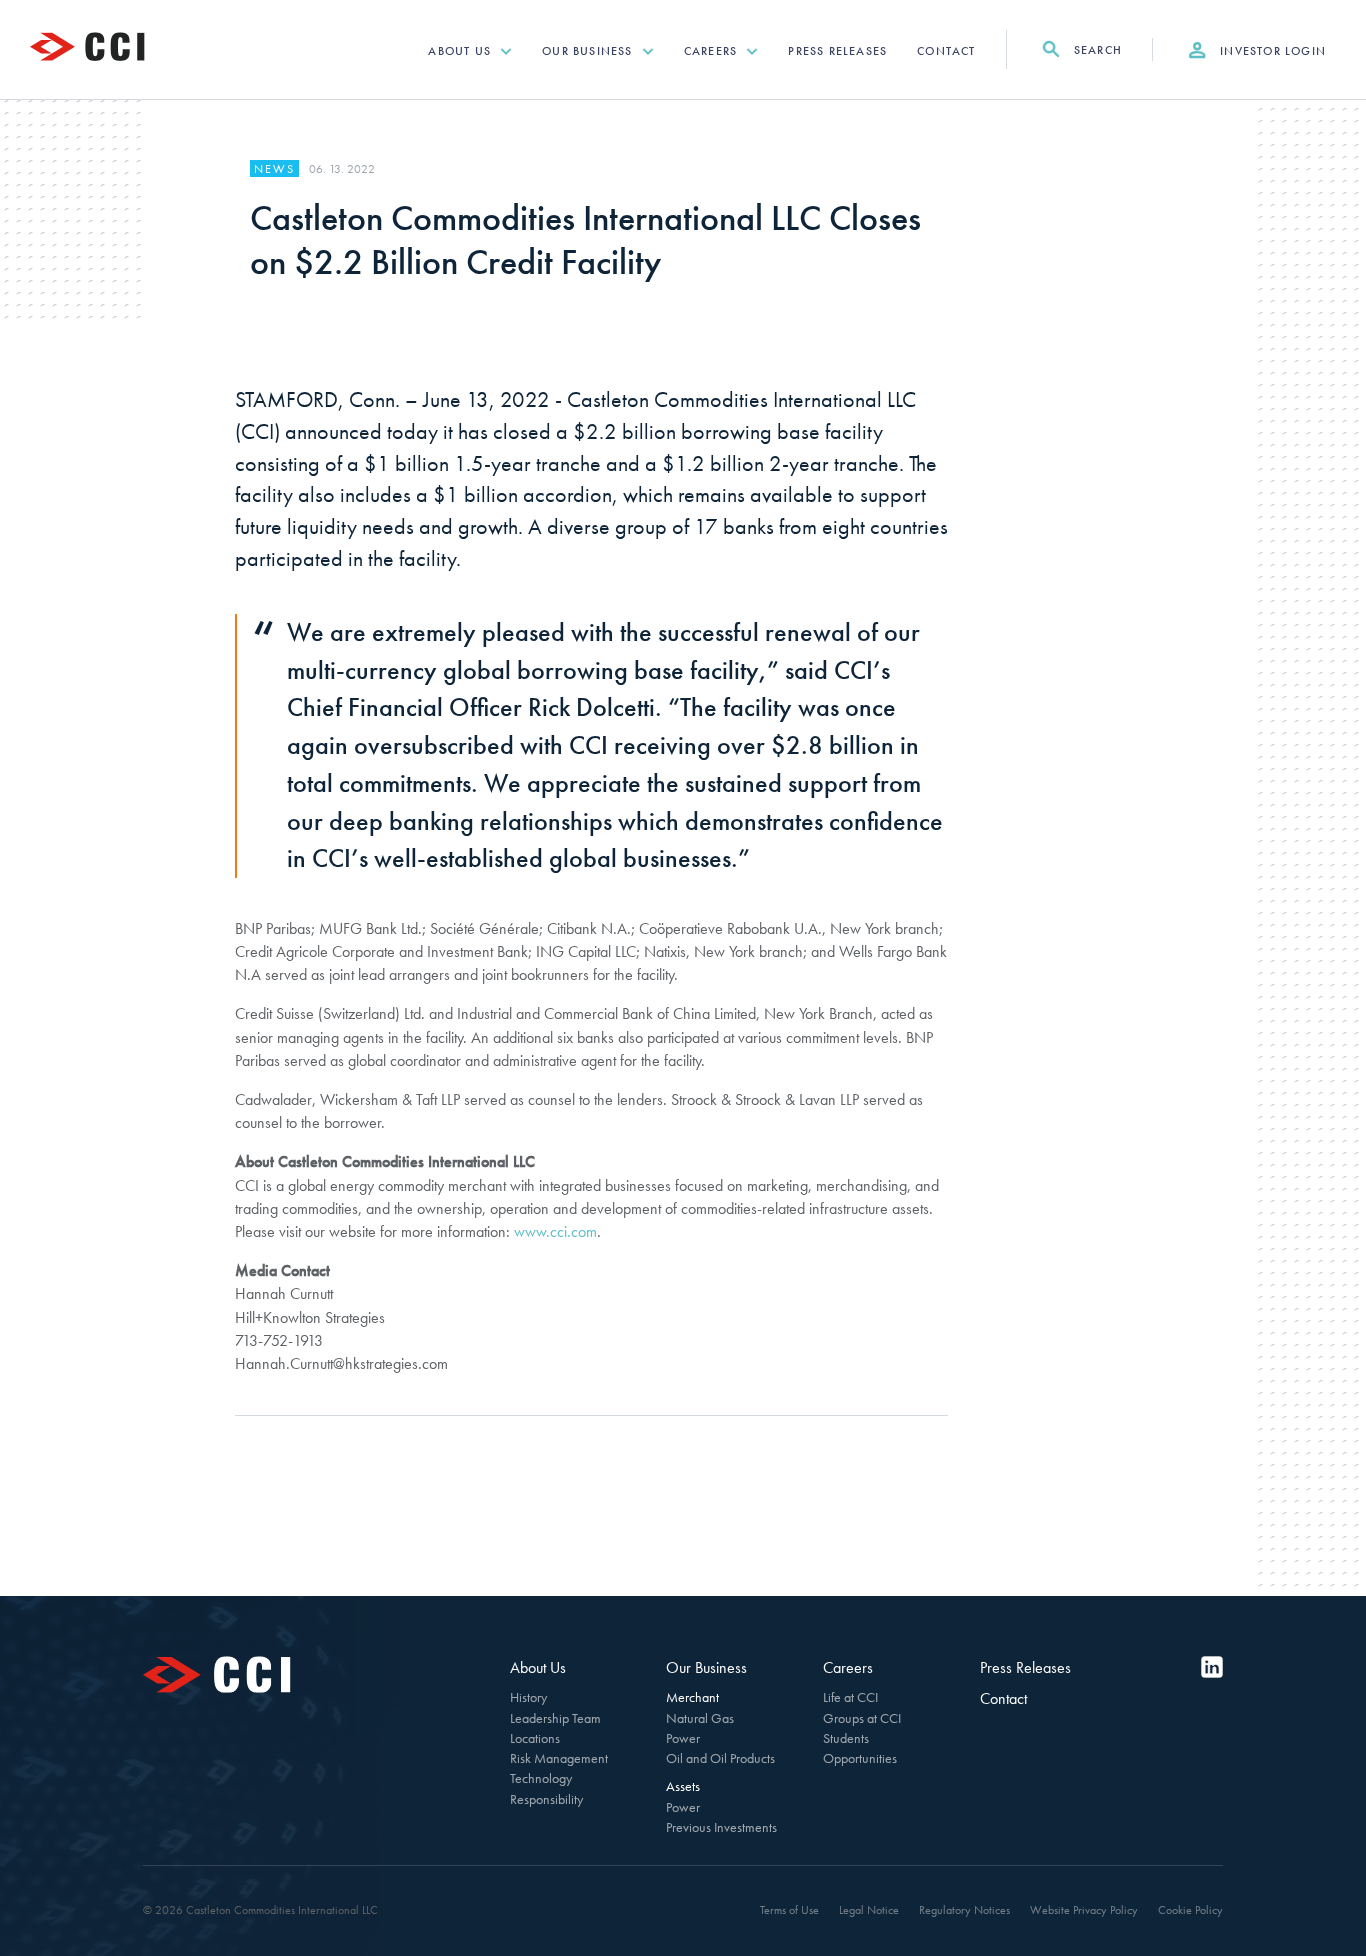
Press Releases (837, 51)
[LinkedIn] (1212, 1667)
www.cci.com (555, 1231)
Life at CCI (850, 1697)
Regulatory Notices (964, 1910)
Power (683, 1738)
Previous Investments (721, 1827)
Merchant (692, 1697)
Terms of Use (789, 1910)
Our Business (589, 51)
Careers (713, 51)
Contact (946, 51)
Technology (541, 1778)
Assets (683, 1786)
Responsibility (546, 1799)
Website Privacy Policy (1084, 1910)
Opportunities (860, 1758)
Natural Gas (700, 1718)
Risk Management (559, 1758)
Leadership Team (555, 1718)
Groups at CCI (862, 1718)
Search (1096, 50)
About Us (461, 51)
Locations (535, 1738)
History (528, 1697)
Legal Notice (869, 1910)
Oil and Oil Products (720, 1758)
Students (846, 1738)
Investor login (1271, 51)
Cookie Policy (1190, 1910)
